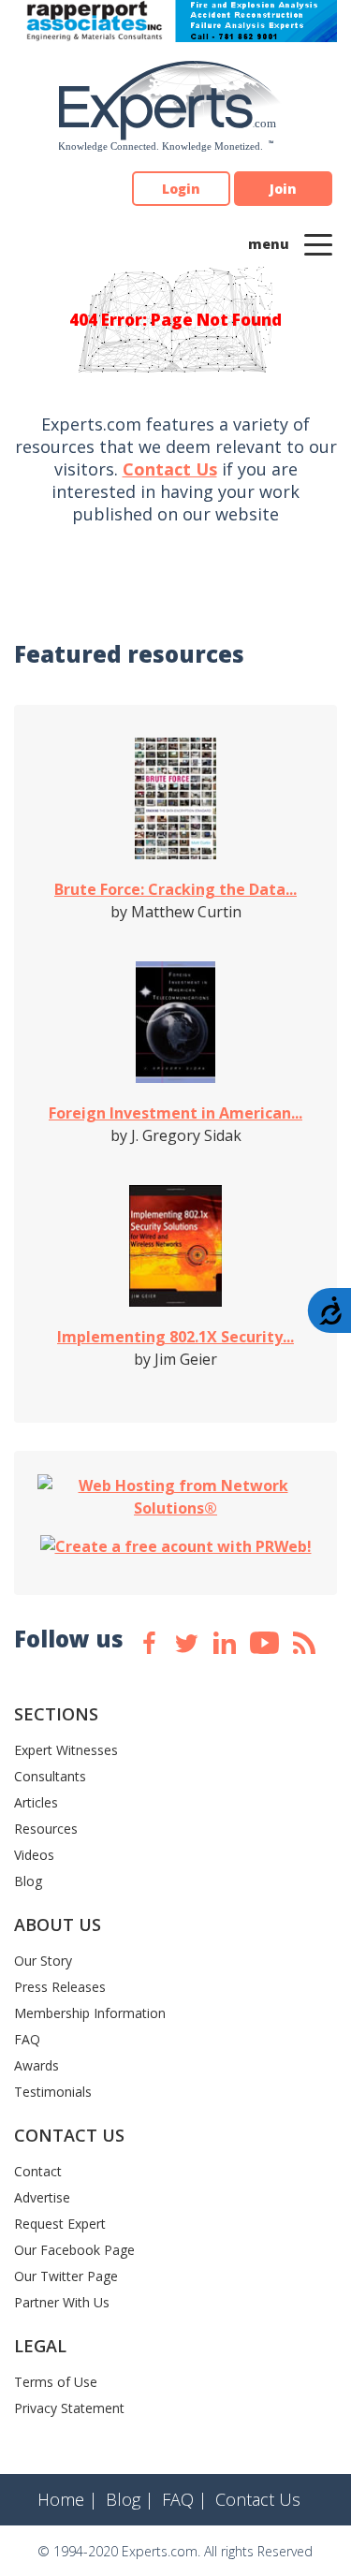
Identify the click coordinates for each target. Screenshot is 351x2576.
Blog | (130, 2499)
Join (283, 189)
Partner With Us (62, 2302)
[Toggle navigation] (318, 243)
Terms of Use (56, 2382)
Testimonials (53, 2092)
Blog (28, 1881)
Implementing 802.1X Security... (175, 1337)
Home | (67, 2499)
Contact (38, 2171)
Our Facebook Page (74, 2250)
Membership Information (90, 2013)
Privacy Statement (69, 2408)
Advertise (42, 2197)
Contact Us (170, 469)
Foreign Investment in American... (175, 1113)
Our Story (43, 1961)
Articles (36, 1802)
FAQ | (184, 2499)
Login (181, 189)
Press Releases (60, 1987)
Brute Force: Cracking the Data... (175, 889)
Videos (34, 1855)
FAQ (27, 2039)
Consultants (50, 1776)
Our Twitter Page (66, 2276)
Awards (37, 2065)
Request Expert (60, 2224)
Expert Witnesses (66, 1750)
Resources (46, 1829)
